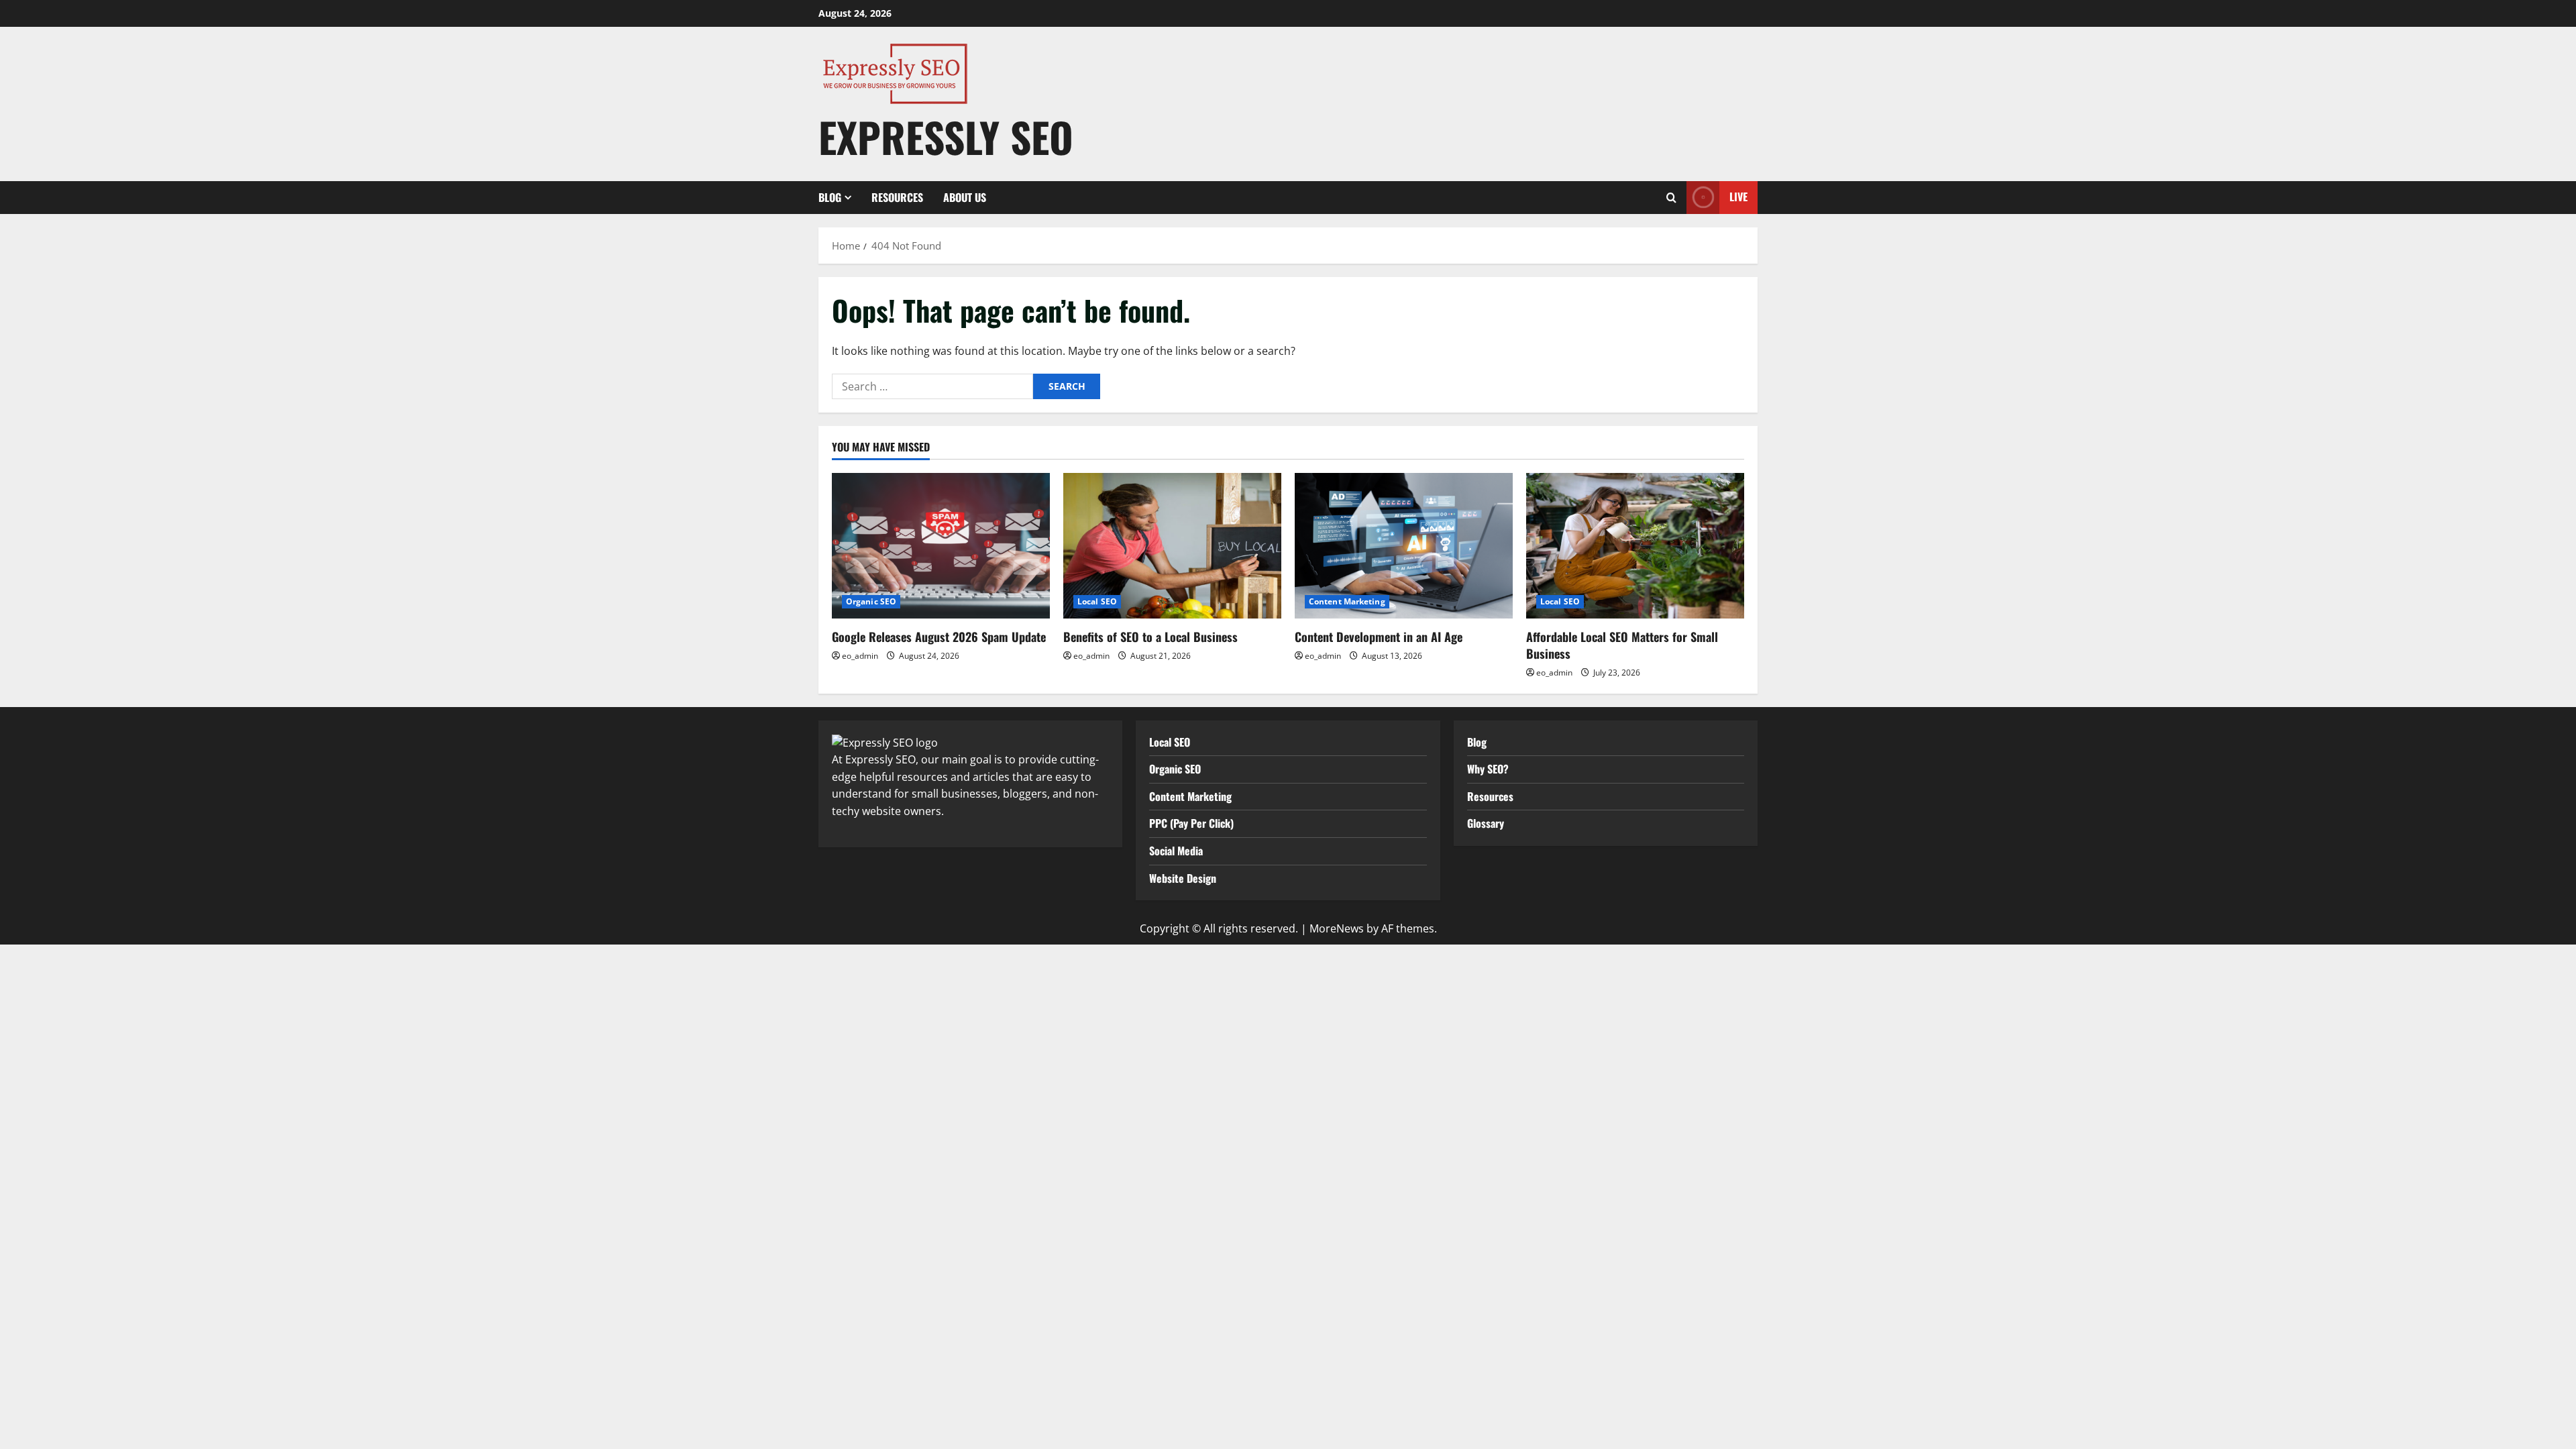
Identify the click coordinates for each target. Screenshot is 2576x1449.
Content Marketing (1347, 601)
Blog (830, 197)
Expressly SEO (946, 137)
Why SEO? (1488, 769)
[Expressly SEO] (885, 742)
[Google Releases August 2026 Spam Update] (941, 546)
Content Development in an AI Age (1379, 637)
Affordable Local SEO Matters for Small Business (1622, 645)
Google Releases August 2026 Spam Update (939, 637)
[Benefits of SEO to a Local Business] (1172, 546)
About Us (965, 197)
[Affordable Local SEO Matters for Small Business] (1635, 546)
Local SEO (1097, 601)
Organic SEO (871, 601)
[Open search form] (1671, 198)
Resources (897, 197)
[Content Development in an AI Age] (1404, 546)
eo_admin (860, 656)
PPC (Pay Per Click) (1191, 823)
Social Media (1176, 851)
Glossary (1486, 823)
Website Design (1183, 878)
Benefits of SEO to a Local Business (1150, 637)
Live (1738, 197)
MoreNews (1337, 928)
